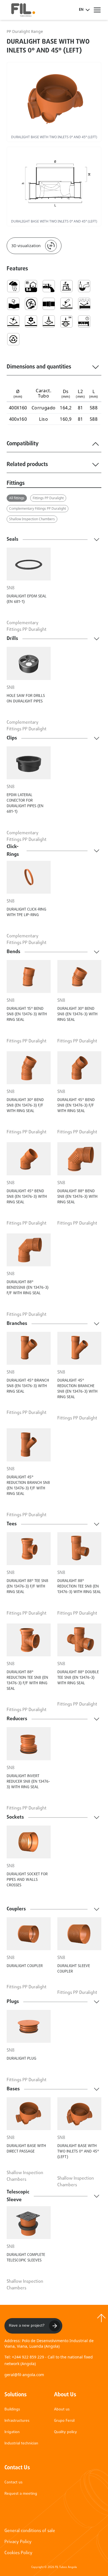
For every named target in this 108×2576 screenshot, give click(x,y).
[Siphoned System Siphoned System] (84, 286)
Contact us (13, 2482)
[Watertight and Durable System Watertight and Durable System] (84, 321)
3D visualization (26, 246)
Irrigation (12, 2432)
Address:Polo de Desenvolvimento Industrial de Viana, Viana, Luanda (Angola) (49, 2343)
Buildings (12, 2409)
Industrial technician (21, 2443)
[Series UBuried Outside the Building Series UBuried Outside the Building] (31, 286)
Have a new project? (27, 2326)
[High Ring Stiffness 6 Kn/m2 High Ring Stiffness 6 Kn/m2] (66, 321)
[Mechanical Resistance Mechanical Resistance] (31, 321)
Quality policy (65, 2432)
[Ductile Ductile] (13, 304)
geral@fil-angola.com (24, 2375)
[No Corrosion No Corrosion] (66, 304)
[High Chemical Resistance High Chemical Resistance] (49, 321)
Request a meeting (21, 2494)
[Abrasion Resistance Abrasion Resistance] (84, 304)
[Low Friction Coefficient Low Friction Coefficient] (66, 286)
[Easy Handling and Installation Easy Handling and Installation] (31, 304)
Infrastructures (17, 2421)
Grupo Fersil (64, 2421)
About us (62, 2409)
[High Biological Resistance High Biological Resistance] (13, 321)
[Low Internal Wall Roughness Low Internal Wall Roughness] (49, 286)
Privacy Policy (18, 2542)
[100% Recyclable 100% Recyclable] (13, 339)
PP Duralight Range (25, 31)
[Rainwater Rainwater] (13, 286)
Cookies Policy (18, 2553)
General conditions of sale (30, 2531)
